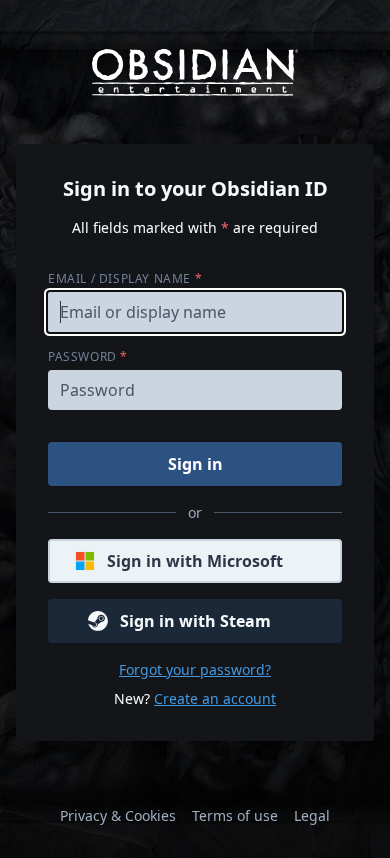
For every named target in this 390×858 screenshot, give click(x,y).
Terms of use (235, 815)
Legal (312, 815)
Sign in (195, 464)
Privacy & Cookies (118, 815)
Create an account (215, 698)
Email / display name (125, 278)
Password (88, 356)
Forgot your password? (195, 669)
